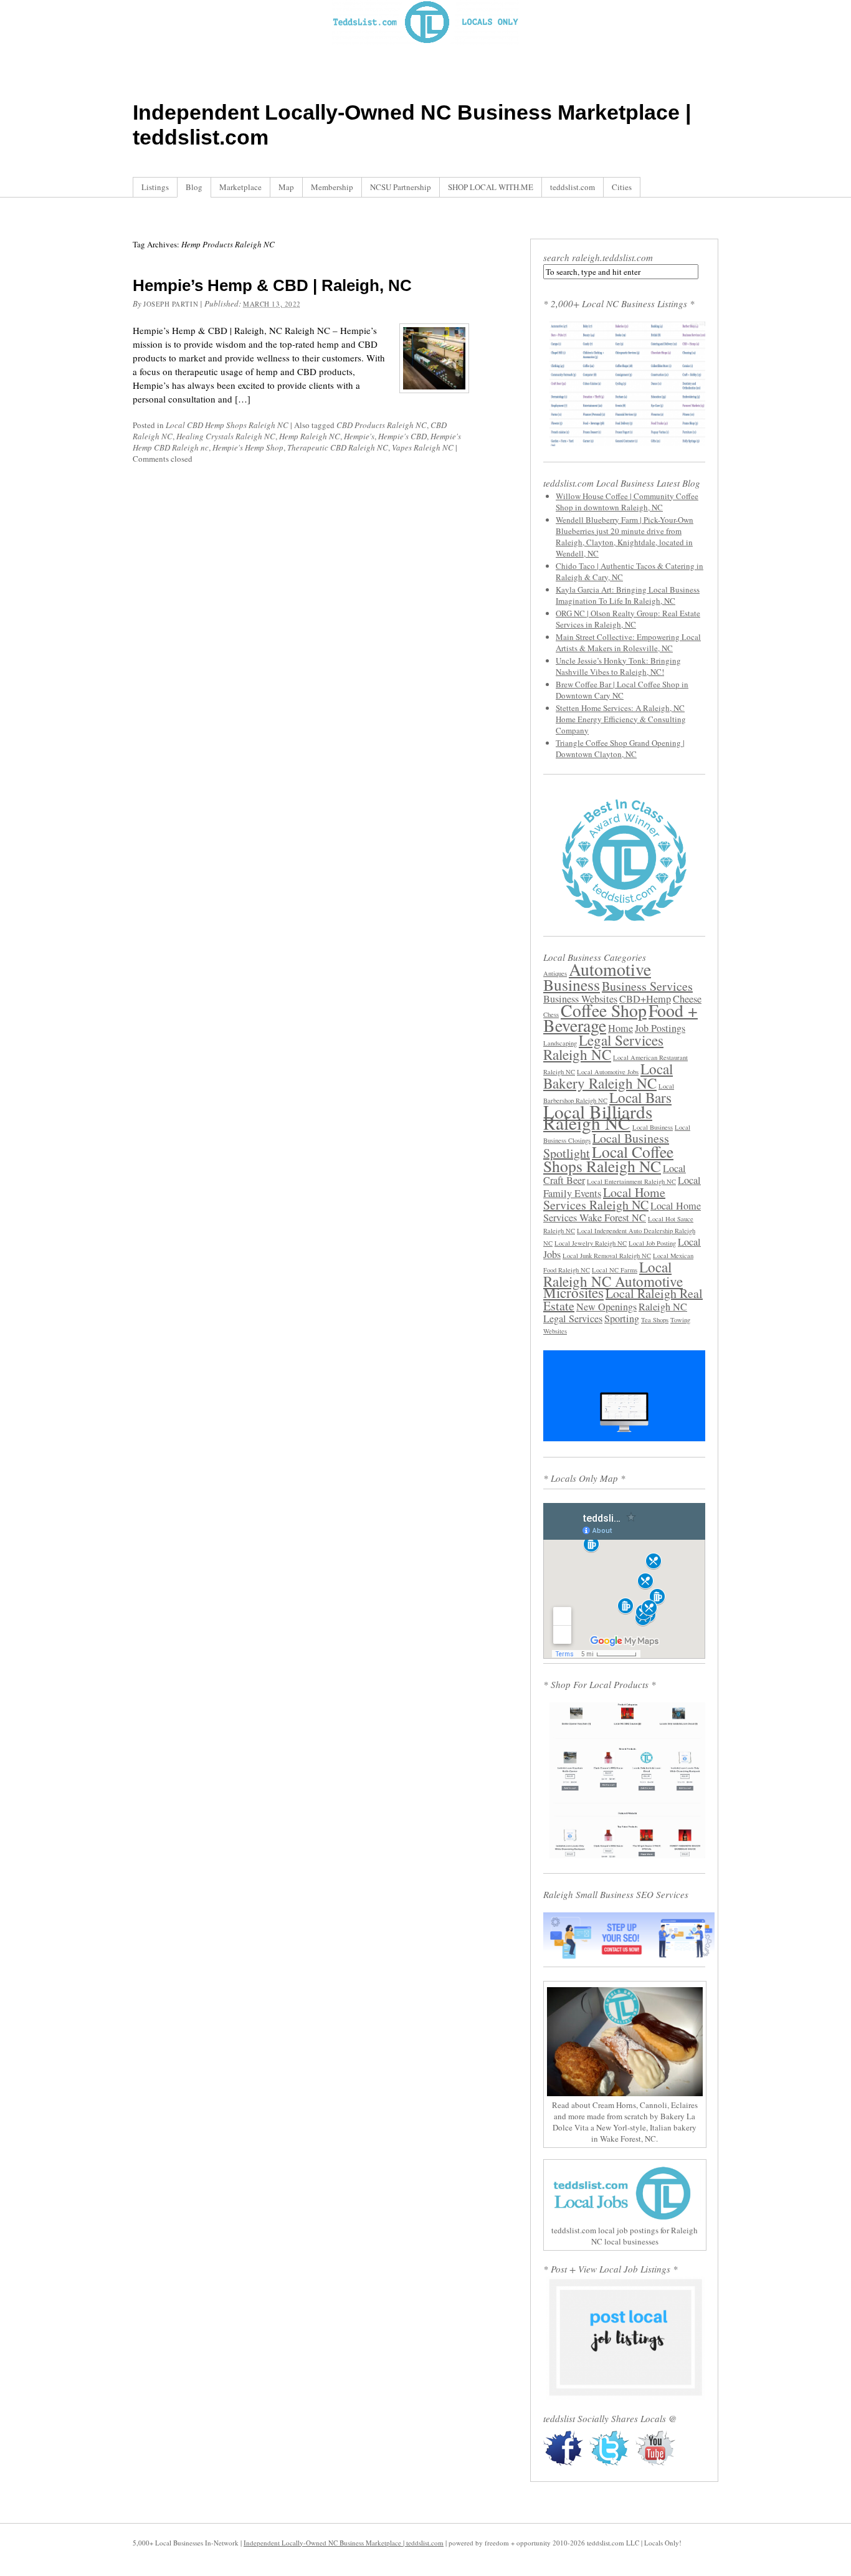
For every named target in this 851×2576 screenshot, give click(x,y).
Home (620, 1028)
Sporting (622, 1319)
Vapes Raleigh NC (423, 447)
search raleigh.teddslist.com (598, 257)
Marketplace (240, 187)
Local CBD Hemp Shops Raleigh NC (227, 425)
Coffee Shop (604, 1010)
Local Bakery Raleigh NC (608, 1076)
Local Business (653, 1127)
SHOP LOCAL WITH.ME (491, 187)
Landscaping (560, 1043)
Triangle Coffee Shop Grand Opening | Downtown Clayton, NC (620, 748)
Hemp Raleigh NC (310, 436)
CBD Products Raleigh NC (382, 425)
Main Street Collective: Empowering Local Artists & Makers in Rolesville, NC (628, 642)
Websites (555, 1331)
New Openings (606, 1307)
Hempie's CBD (402, 436)
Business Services (647, 986)
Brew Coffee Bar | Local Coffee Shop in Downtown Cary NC (622, 690)
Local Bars (640, 1097)
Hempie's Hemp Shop (248, 447)
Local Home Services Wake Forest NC (622, 1212)
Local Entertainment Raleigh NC (631, 1181)
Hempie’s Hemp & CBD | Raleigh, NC (272, 285)
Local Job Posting (652, 1243)
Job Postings (660, 1028)
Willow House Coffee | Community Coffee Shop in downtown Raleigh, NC (627, 502)
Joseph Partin (171, 304)
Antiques (555, 973)
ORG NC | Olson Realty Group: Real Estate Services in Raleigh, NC (628, 619)
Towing (680, 1320)
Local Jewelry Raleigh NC (591, 1243)
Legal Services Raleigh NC (603, 1047)
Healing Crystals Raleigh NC (226, 436)
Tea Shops (655, 1320)
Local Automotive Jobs (608, 1072)
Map (286, 187)
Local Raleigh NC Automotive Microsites (613, 1280)
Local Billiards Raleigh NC (598, 1117)
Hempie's (359, 436)
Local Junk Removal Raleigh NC (607, 1256)
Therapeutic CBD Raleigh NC (338, 447)
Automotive (610, 969)
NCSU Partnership (401, 187)
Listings (155, 187)
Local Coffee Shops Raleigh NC (608, 1159)
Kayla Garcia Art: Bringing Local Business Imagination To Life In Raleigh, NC (628, 595)
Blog (194, 187)
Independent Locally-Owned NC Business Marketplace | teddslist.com (344, 2543)
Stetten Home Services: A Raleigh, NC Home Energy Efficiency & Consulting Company (621, 719)
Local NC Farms (615, 1270)
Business (572, 985)
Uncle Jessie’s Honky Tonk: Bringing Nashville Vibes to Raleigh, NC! (618, 666)
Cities (622, 187)
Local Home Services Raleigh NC (604, 1199)
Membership (332, 187)
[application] (624, 1396)
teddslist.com (573, 187)
